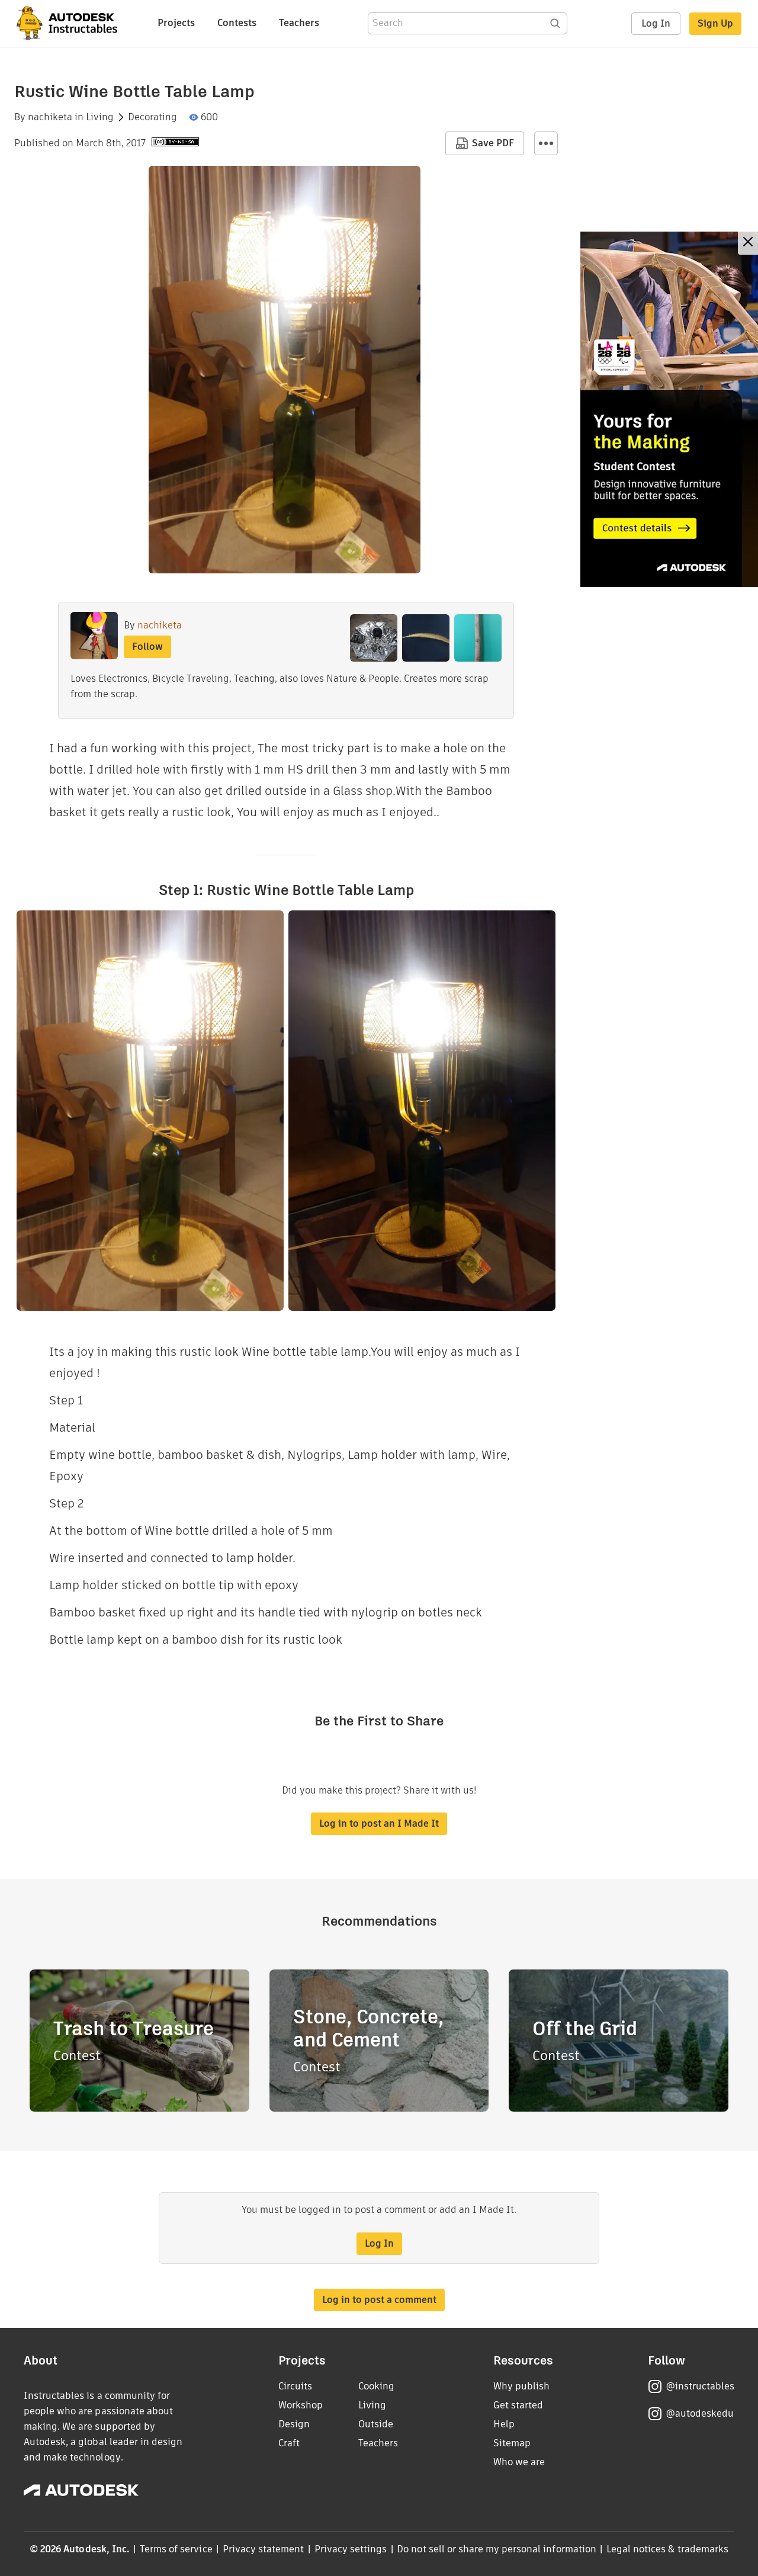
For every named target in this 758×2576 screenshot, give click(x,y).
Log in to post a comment (379, 2300)
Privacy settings (351, 2549)
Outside (376, 2424)
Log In (656, 23)
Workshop (301, 2405)
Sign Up (715, 23)
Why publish (521, 2386)
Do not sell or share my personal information (496, 2549)
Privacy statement (264, 2549)
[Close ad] (748, 243)
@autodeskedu (700, 2413)
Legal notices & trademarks (667, 2549)
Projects (176, 23)
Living (100, 117)
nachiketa (50, 117)
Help (504, 2424)
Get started (518, 2405)
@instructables (700, 2386)
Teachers (299, 23)
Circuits (295, 2386)
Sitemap (512, 2443)
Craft (289, 2443)
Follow (147, 647)
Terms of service (176, 2549)
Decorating (152, 117)
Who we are (519, 2462)
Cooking (376, 2386)
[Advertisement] (669, 409)
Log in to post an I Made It (379, 1823)
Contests (237, 23)
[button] (546, 143)
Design (294, 2424)
